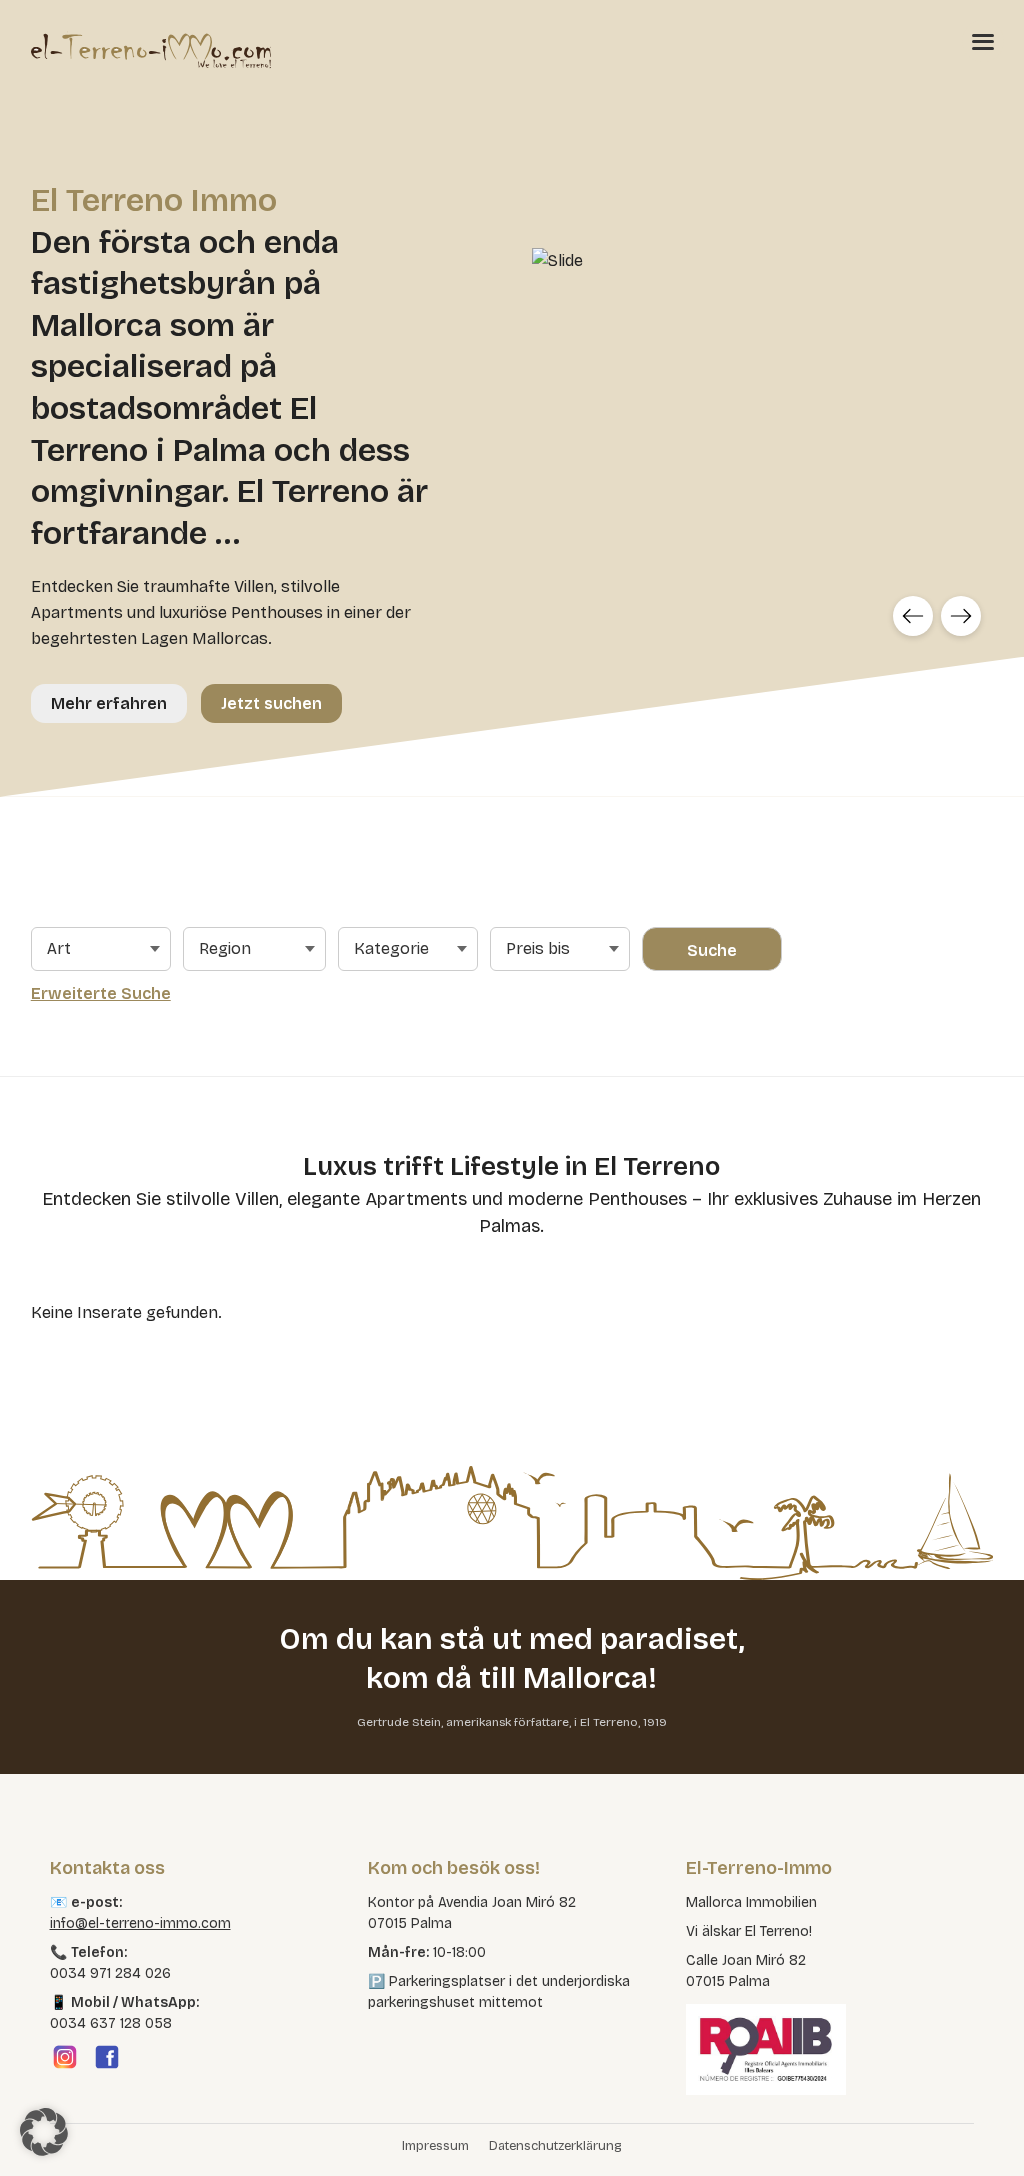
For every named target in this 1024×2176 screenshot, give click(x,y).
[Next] (961, 616)
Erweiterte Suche (101, 993)
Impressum (435, 2146)
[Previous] (913, 616)
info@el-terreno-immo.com (140, 1923)
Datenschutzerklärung (555, 2146)
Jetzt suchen (271, 703)
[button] (44, 2132)
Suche (712, 950)
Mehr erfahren (109, 703)
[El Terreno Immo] (151, 50)
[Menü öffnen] (983, 41)
